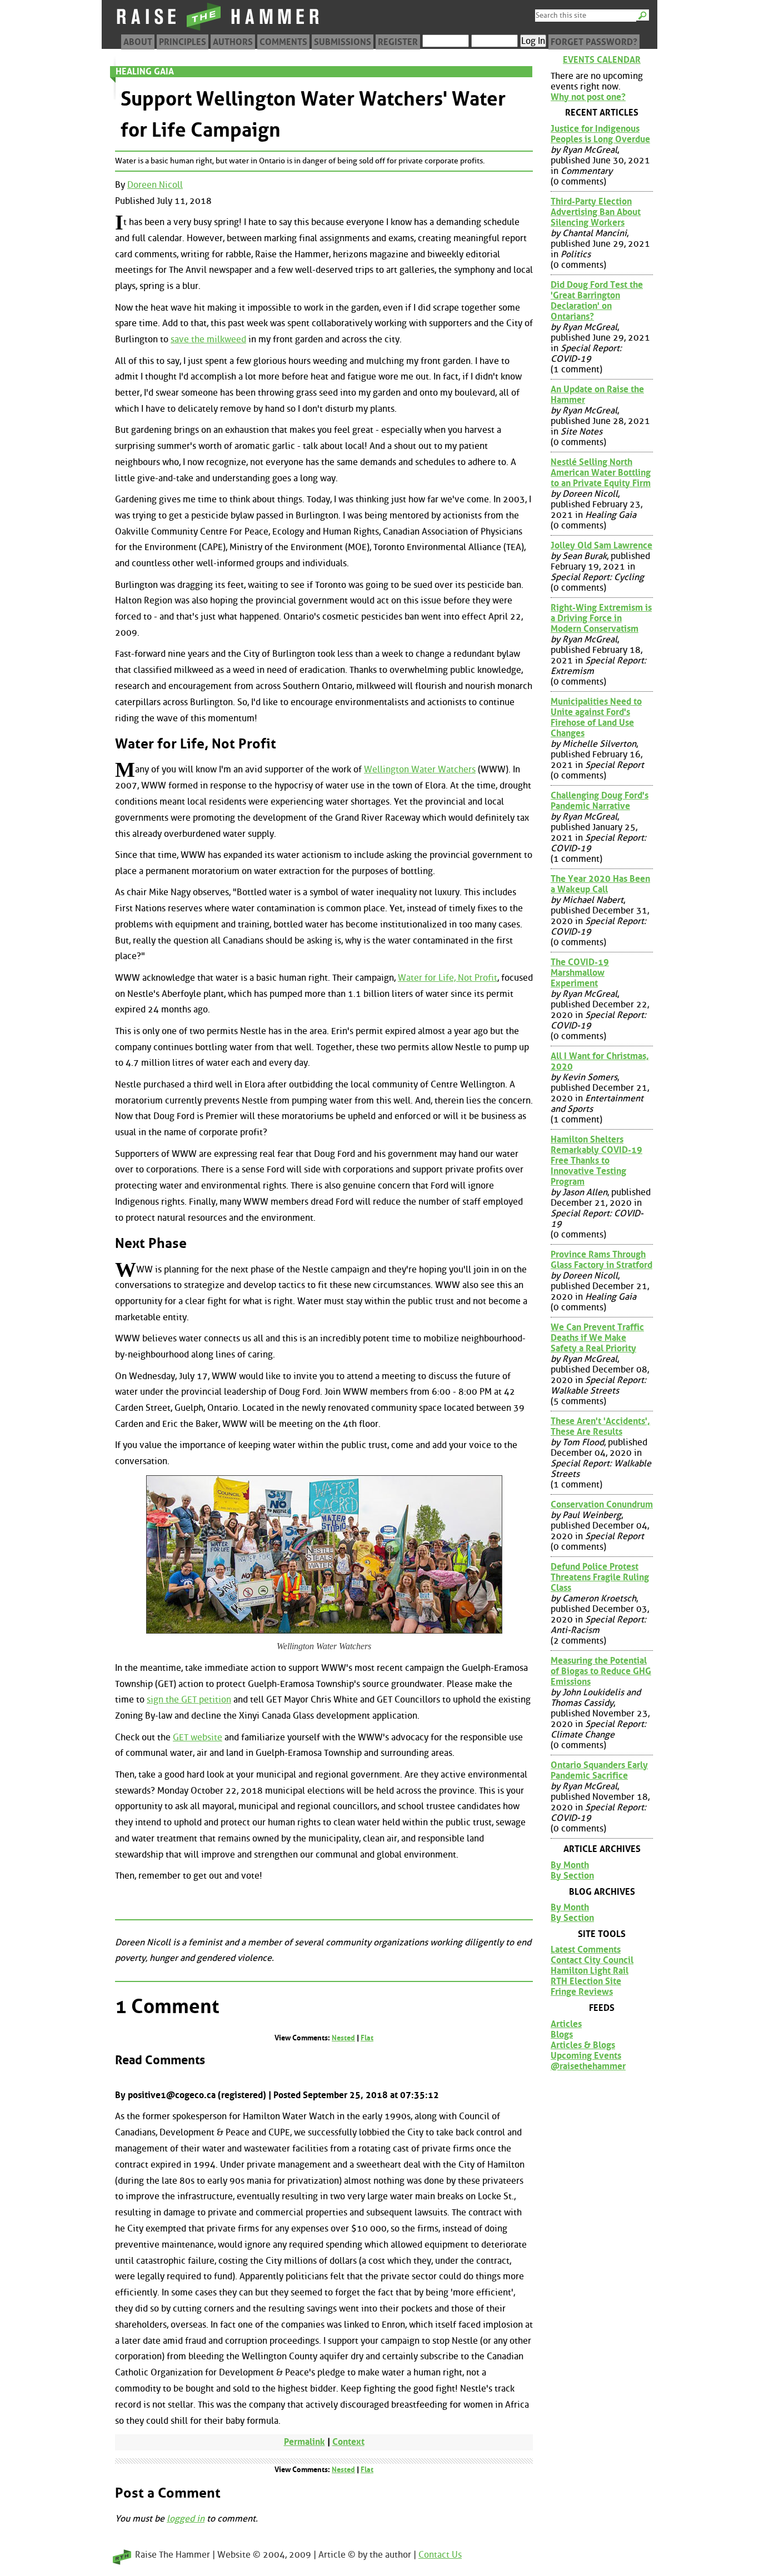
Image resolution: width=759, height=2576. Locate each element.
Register (398, 42)
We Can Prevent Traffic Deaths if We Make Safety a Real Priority (597, 1338)
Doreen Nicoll (155, 185)
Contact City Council (592, 1960)
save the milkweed (208, 339)
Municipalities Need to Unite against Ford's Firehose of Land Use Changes (596, 717)
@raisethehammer (588, 2066)
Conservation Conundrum (602, 1504)
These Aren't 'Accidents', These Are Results (600, 1426)
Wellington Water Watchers (420, 769)
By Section (572, 1876)
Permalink (304, 2442)
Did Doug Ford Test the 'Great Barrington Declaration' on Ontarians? (597, 301)
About (138, 42)
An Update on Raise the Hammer (597, 395)
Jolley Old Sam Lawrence (601, 545)
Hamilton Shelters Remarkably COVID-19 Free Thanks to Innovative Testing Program (596, 1160)
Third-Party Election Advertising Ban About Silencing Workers (596, 212)
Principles (183, 42)
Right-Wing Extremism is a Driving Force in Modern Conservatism (601, 618)
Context (348, 2442)
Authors (233, 42)
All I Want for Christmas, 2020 (600, 1061)
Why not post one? (588, 97)
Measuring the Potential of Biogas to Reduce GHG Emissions (601, 1671)
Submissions (343, 42)
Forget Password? (594, 42)
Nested (343, 2038)
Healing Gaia (145, 71)
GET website (198, 1737)
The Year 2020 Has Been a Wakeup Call (600, 884)
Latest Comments (586, 1950)
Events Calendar (602, 60)
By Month (570, 1865)
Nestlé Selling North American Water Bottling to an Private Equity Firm (601, 473)
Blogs (562, 2035)
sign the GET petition (189, 1699)
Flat (367, 2038)
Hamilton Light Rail (590, 1971)
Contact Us (440, 2555)
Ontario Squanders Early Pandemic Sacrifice (599, 1770)
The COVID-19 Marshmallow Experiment (580, 973)
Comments (283, 42)
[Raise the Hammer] (218, 30)
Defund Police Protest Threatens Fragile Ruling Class (600, 1577)
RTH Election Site (586, 1981)
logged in (186, 2518)
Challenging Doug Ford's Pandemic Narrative (600, 801)
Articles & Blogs (583, 2045)
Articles (566, 2024)
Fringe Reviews (582, 1992)
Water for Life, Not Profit (448, 978)
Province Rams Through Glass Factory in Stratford (601, 1260)
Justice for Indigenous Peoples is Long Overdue (600, 134)
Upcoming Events (586, 2056)
